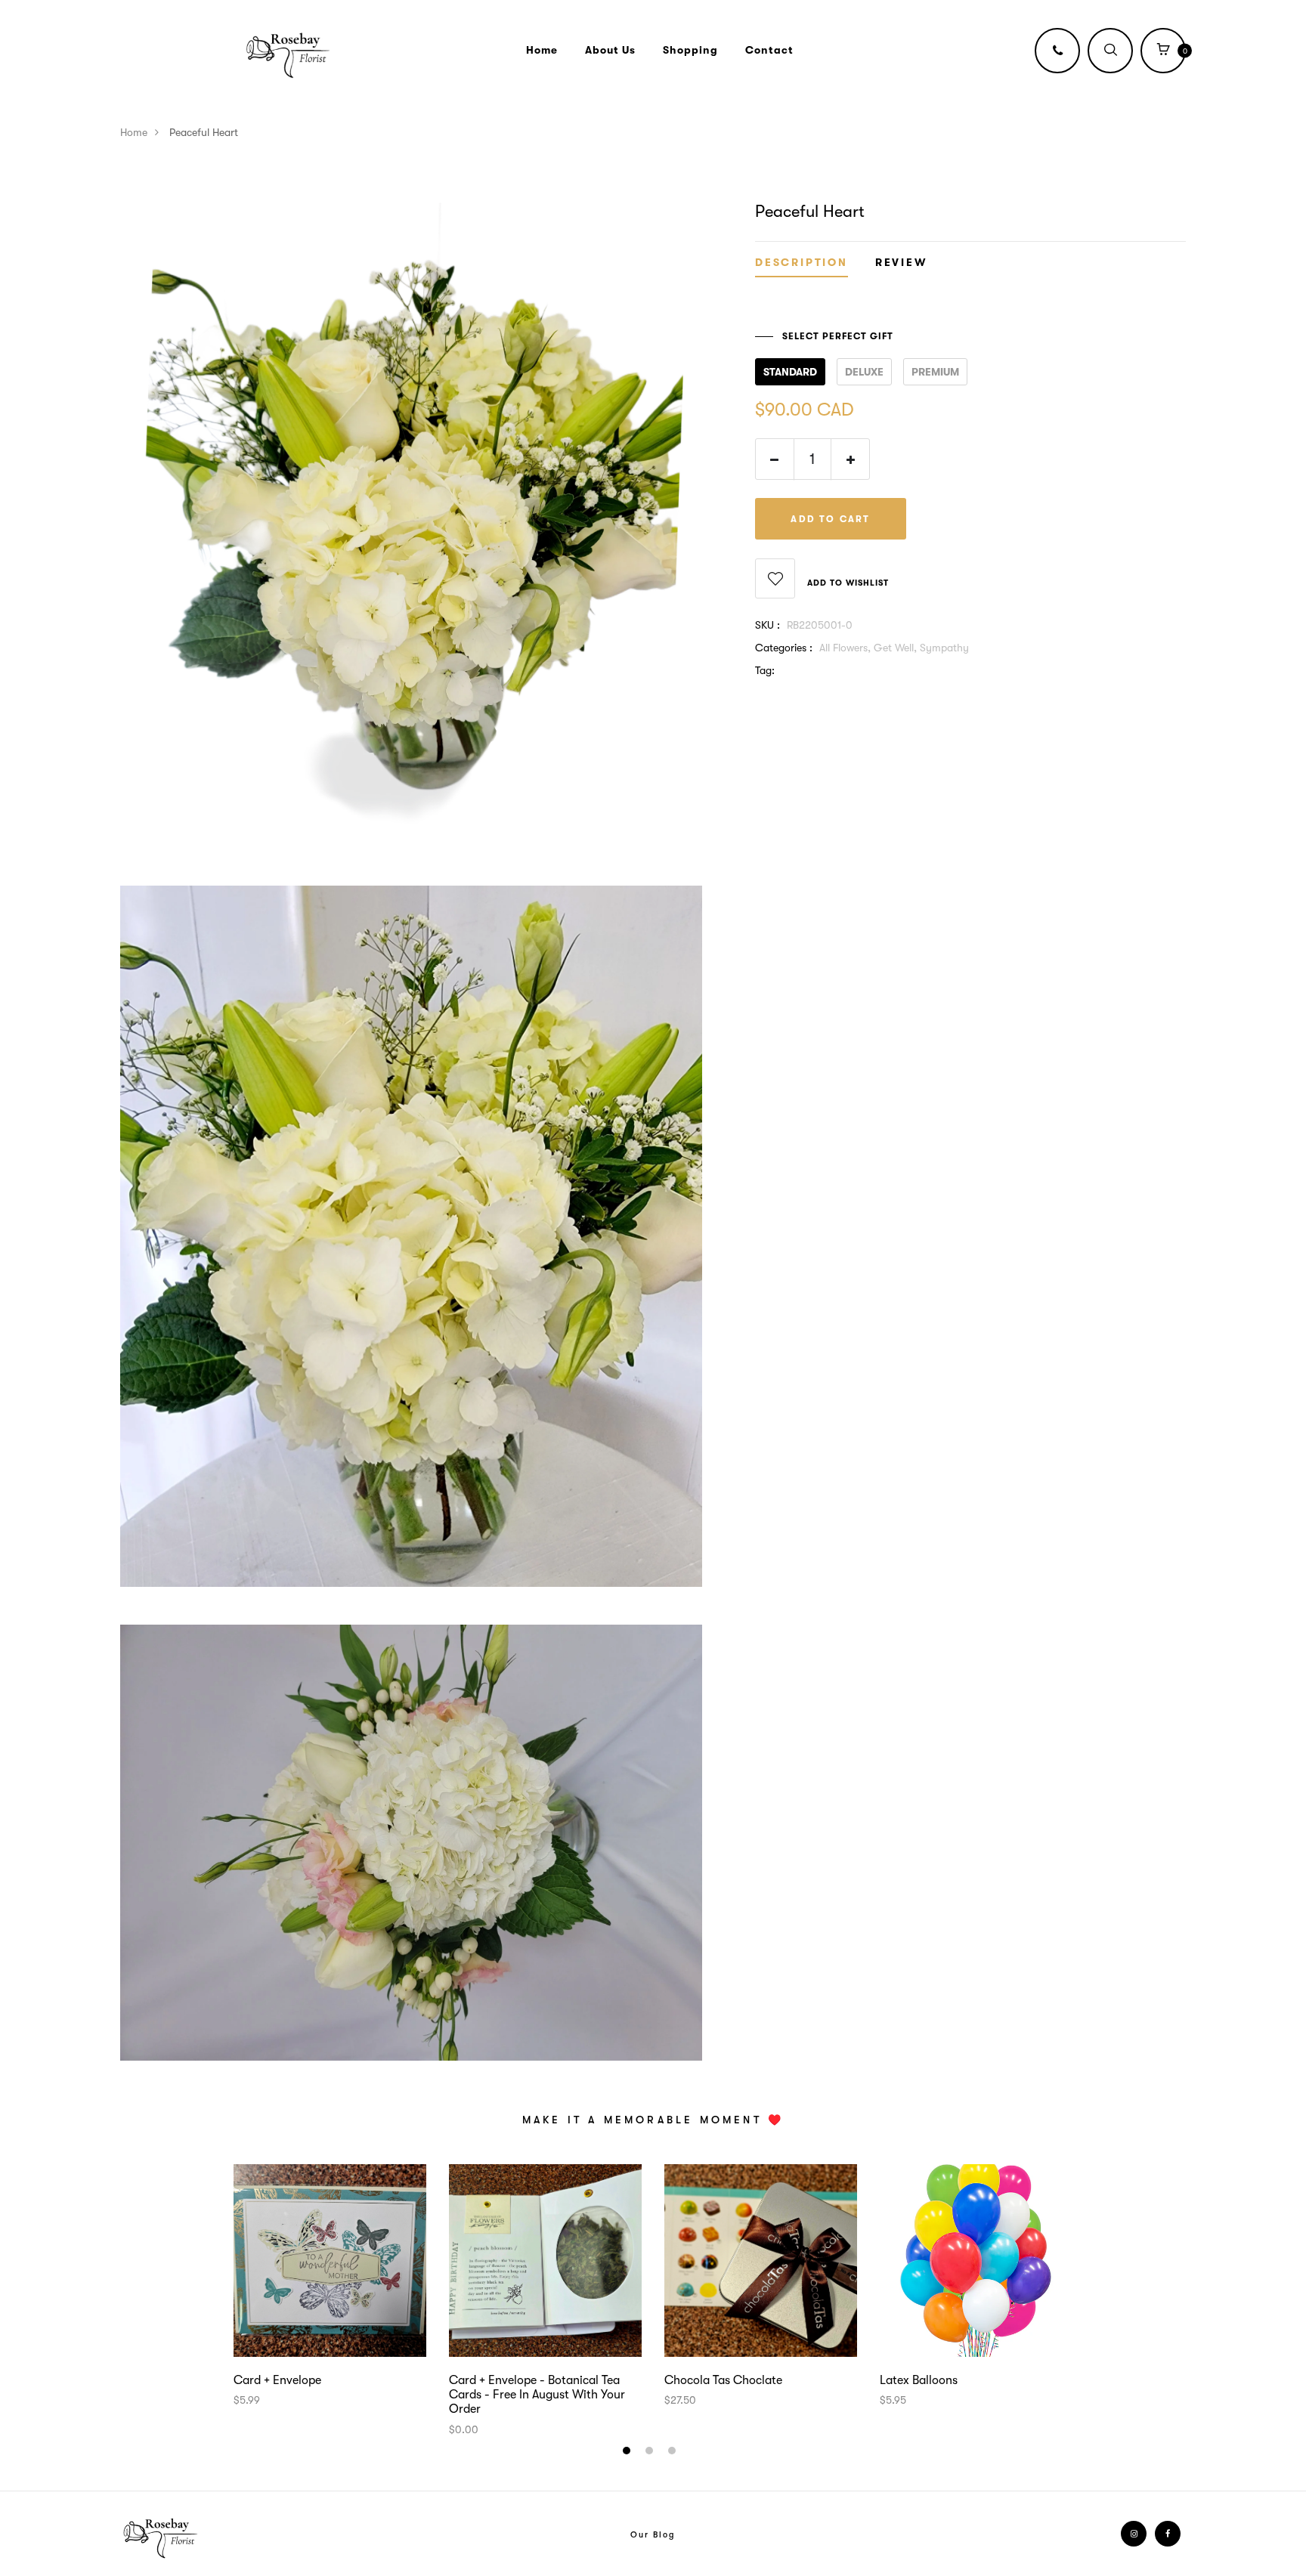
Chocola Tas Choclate (723, 2380)
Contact (769, 50)
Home (542, 50)
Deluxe (864, 372)
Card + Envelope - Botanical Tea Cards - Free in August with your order (537, 2395)
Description (802, 263)
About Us (610, 50)
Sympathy (944, 648)
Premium (935, 372)
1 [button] (628, 2453)
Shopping (690, 50)
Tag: (765, 671)
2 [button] (651, 2453)
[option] (330, 2286)
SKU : (768, 626)
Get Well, (897, 648)
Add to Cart (830, 519)
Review (901, 263)
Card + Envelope (277, 2380)
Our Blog (653, 2535)
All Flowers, (846, 648)
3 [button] (674, 2453)
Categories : (784, 648)
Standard (790, 372)
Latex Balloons (919, 2380)
